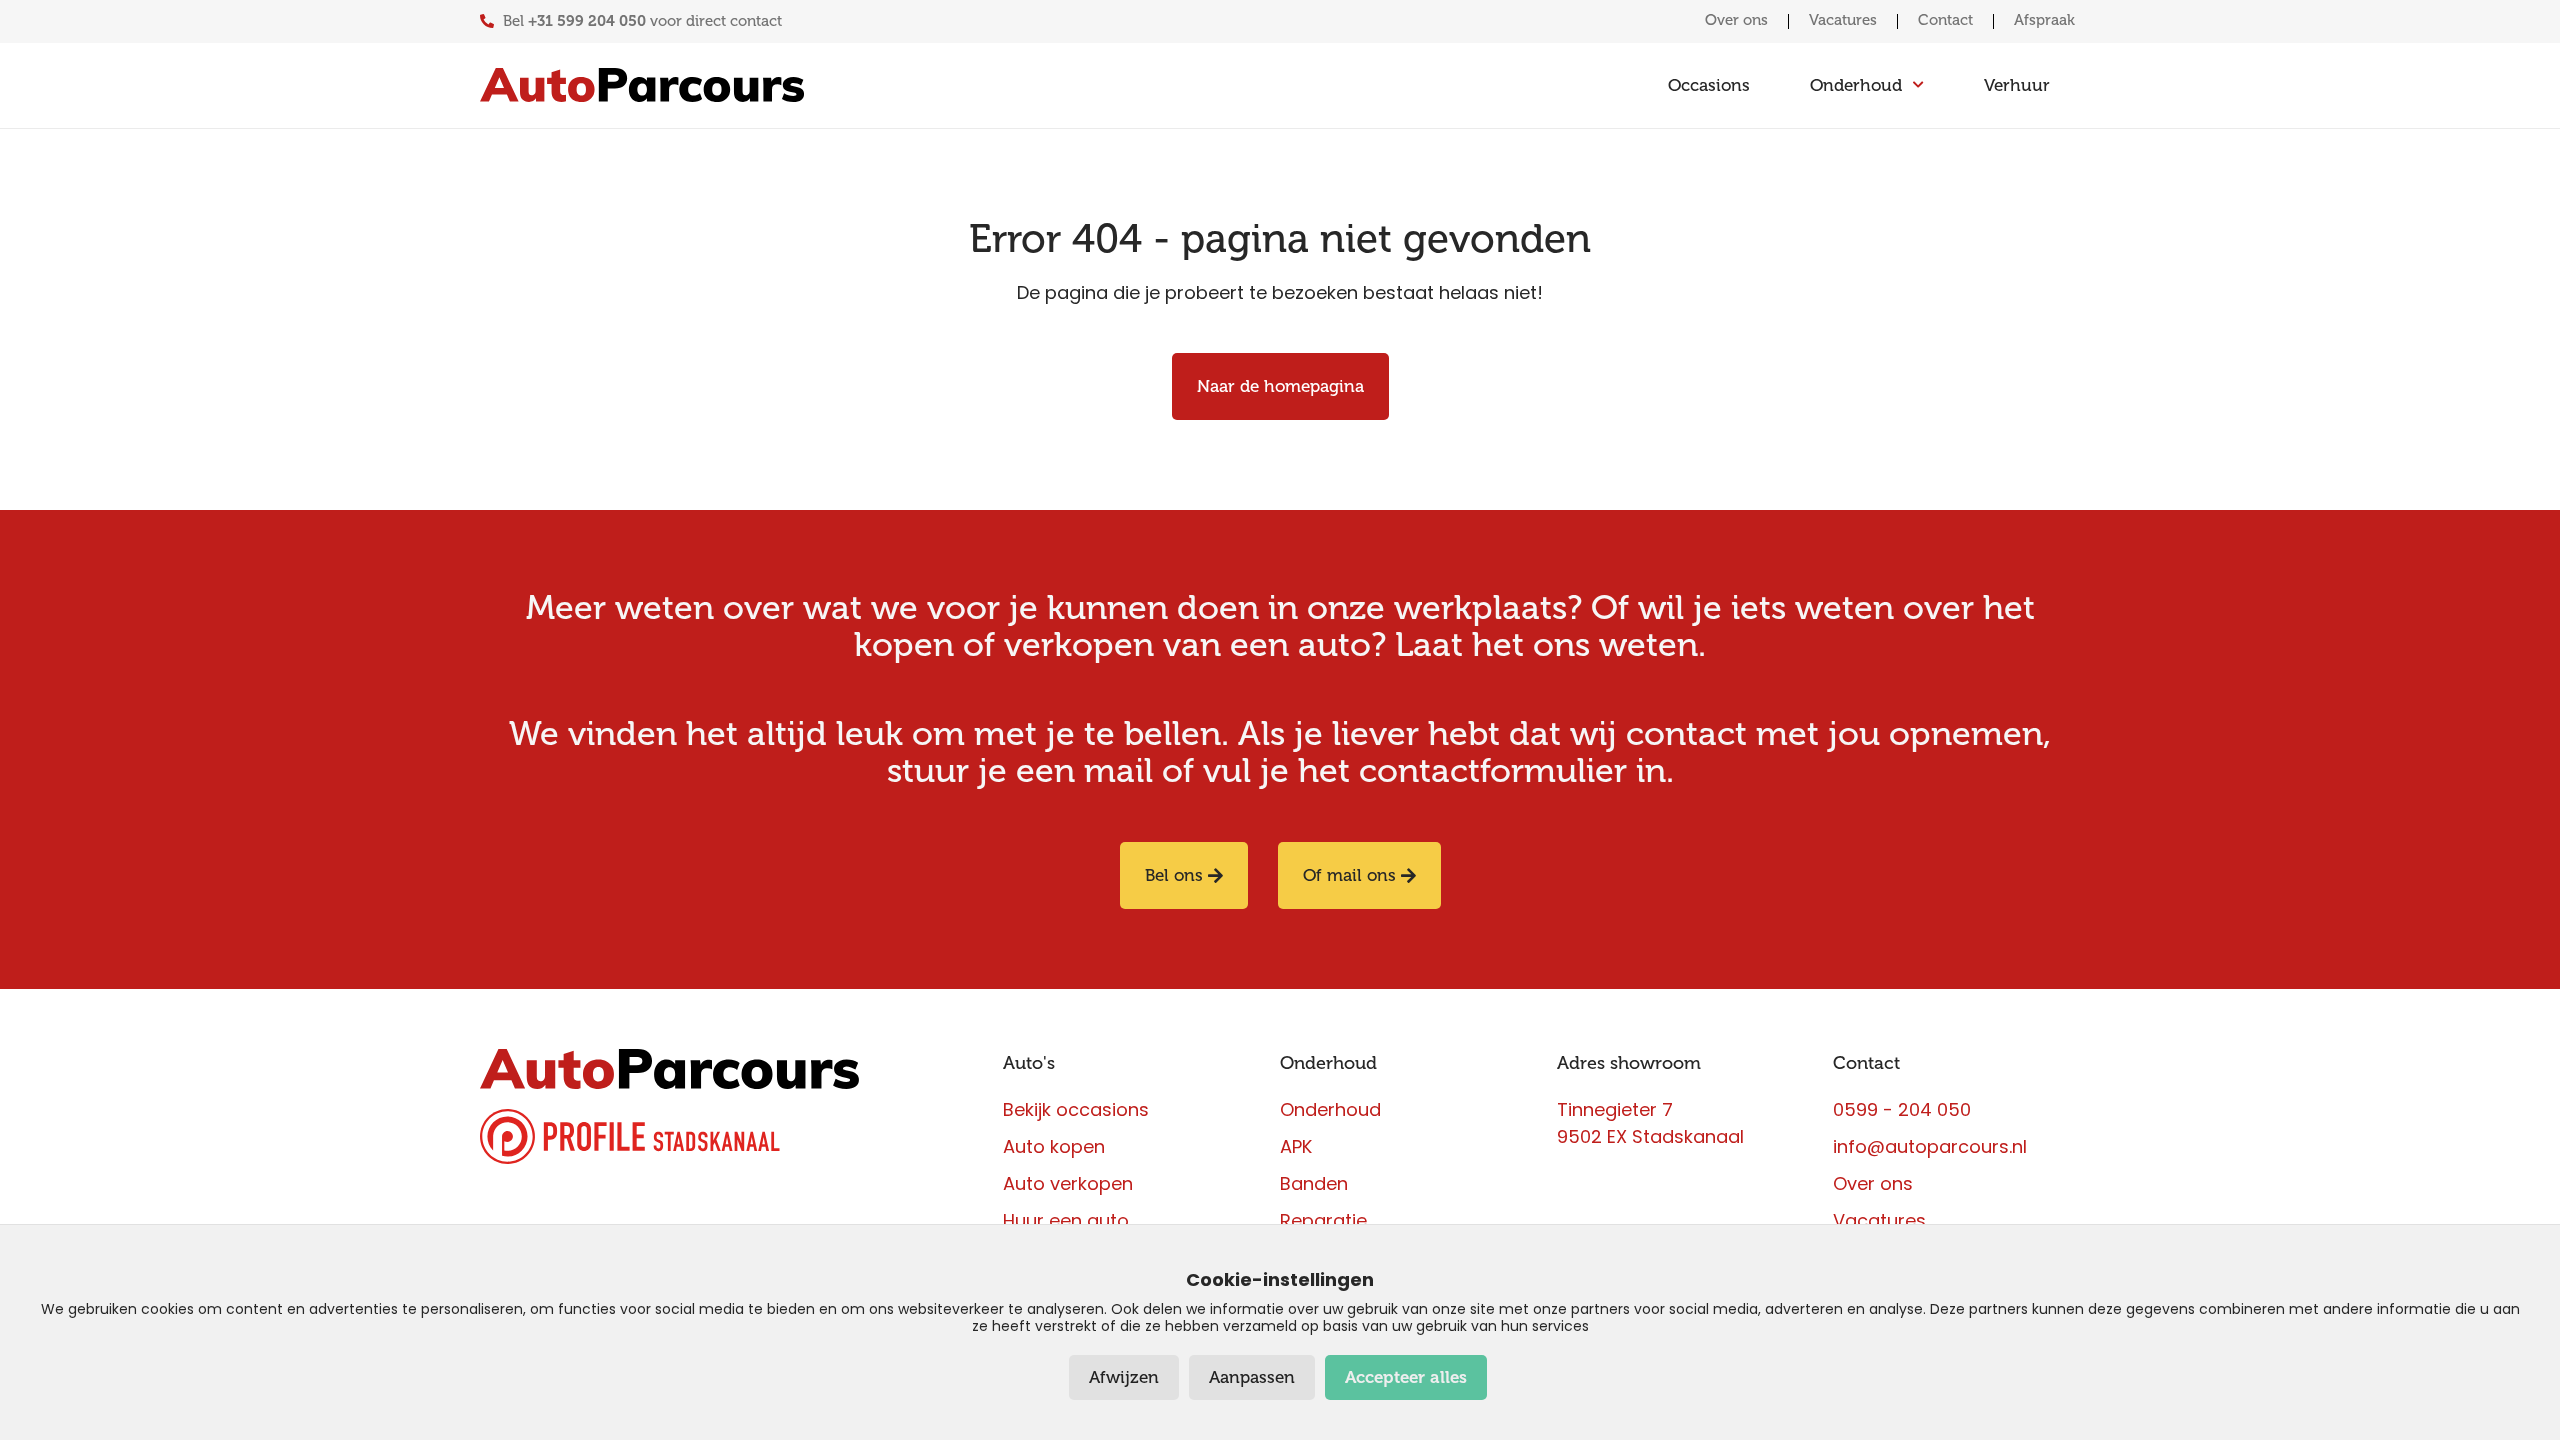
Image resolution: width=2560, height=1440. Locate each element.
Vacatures (1843, 20)
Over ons (1736, 20)
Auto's (1029, 1063)
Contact (1945, 20)
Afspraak (2044, 20)
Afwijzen (1124, 1377)
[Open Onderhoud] (1918, 86)
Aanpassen (1252, 1377)
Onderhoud (1328, 1063)
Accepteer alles (1406, 1377)
